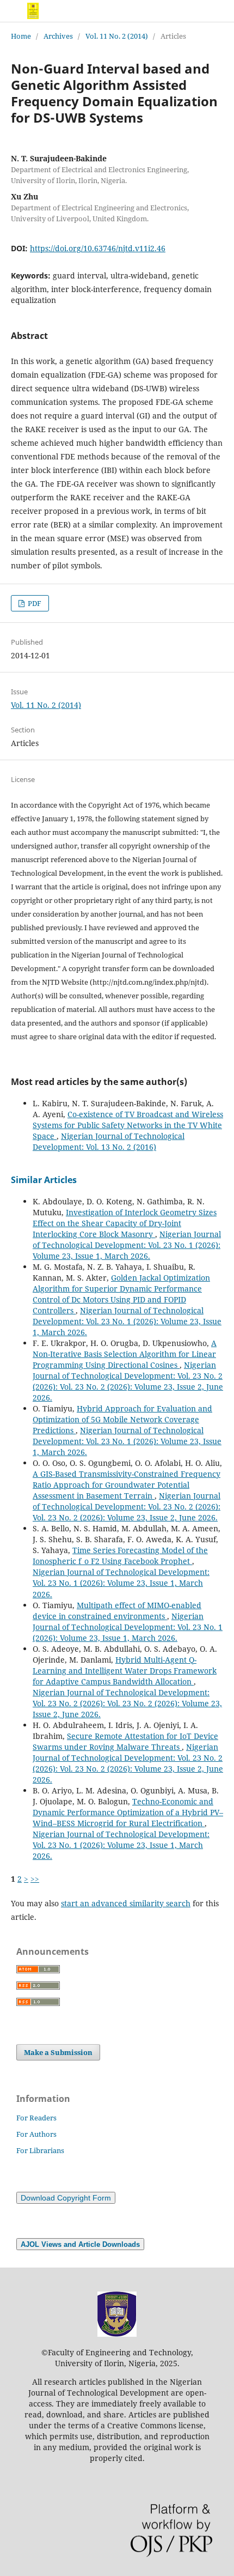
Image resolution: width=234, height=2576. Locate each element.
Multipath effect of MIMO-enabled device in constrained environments (117, 1611)
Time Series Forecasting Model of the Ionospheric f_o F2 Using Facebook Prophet (120, 1556)
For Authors (36, 2134)
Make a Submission (58, 2052)
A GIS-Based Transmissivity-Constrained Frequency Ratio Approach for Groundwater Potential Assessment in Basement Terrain (127, 1485)
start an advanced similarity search (126, 1903)
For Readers (36, 2118)
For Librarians (40, 2150)
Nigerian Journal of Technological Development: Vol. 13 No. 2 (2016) (109, 1141)
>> (35, 1879)
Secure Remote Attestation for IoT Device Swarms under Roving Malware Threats (125, 1741)
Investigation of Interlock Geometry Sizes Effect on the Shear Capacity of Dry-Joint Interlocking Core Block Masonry (125, 1223)
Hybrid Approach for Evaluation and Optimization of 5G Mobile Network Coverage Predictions (122, 1419)
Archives (58, 36)
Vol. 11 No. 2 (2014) (117, 36)
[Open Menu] (11, 11)
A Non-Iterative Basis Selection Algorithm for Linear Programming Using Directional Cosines (125, 1354)
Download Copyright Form (66, 2198)
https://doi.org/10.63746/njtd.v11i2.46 (98, 248)
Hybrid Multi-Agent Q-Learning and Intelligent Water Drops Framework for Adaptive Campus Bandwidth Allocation (125, 1671)
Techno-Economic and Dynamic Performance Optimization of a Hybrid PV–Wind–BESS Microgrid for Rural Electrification (128, 1812)
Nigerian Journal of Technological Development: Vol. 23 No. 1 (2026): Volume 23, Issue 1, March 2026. (127, 1245)
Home (21, 36)
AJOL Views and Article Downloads (80, 2245)
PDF (34, 603)
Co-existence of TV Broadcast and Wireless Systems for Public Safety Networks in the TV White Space (128, 1125)
